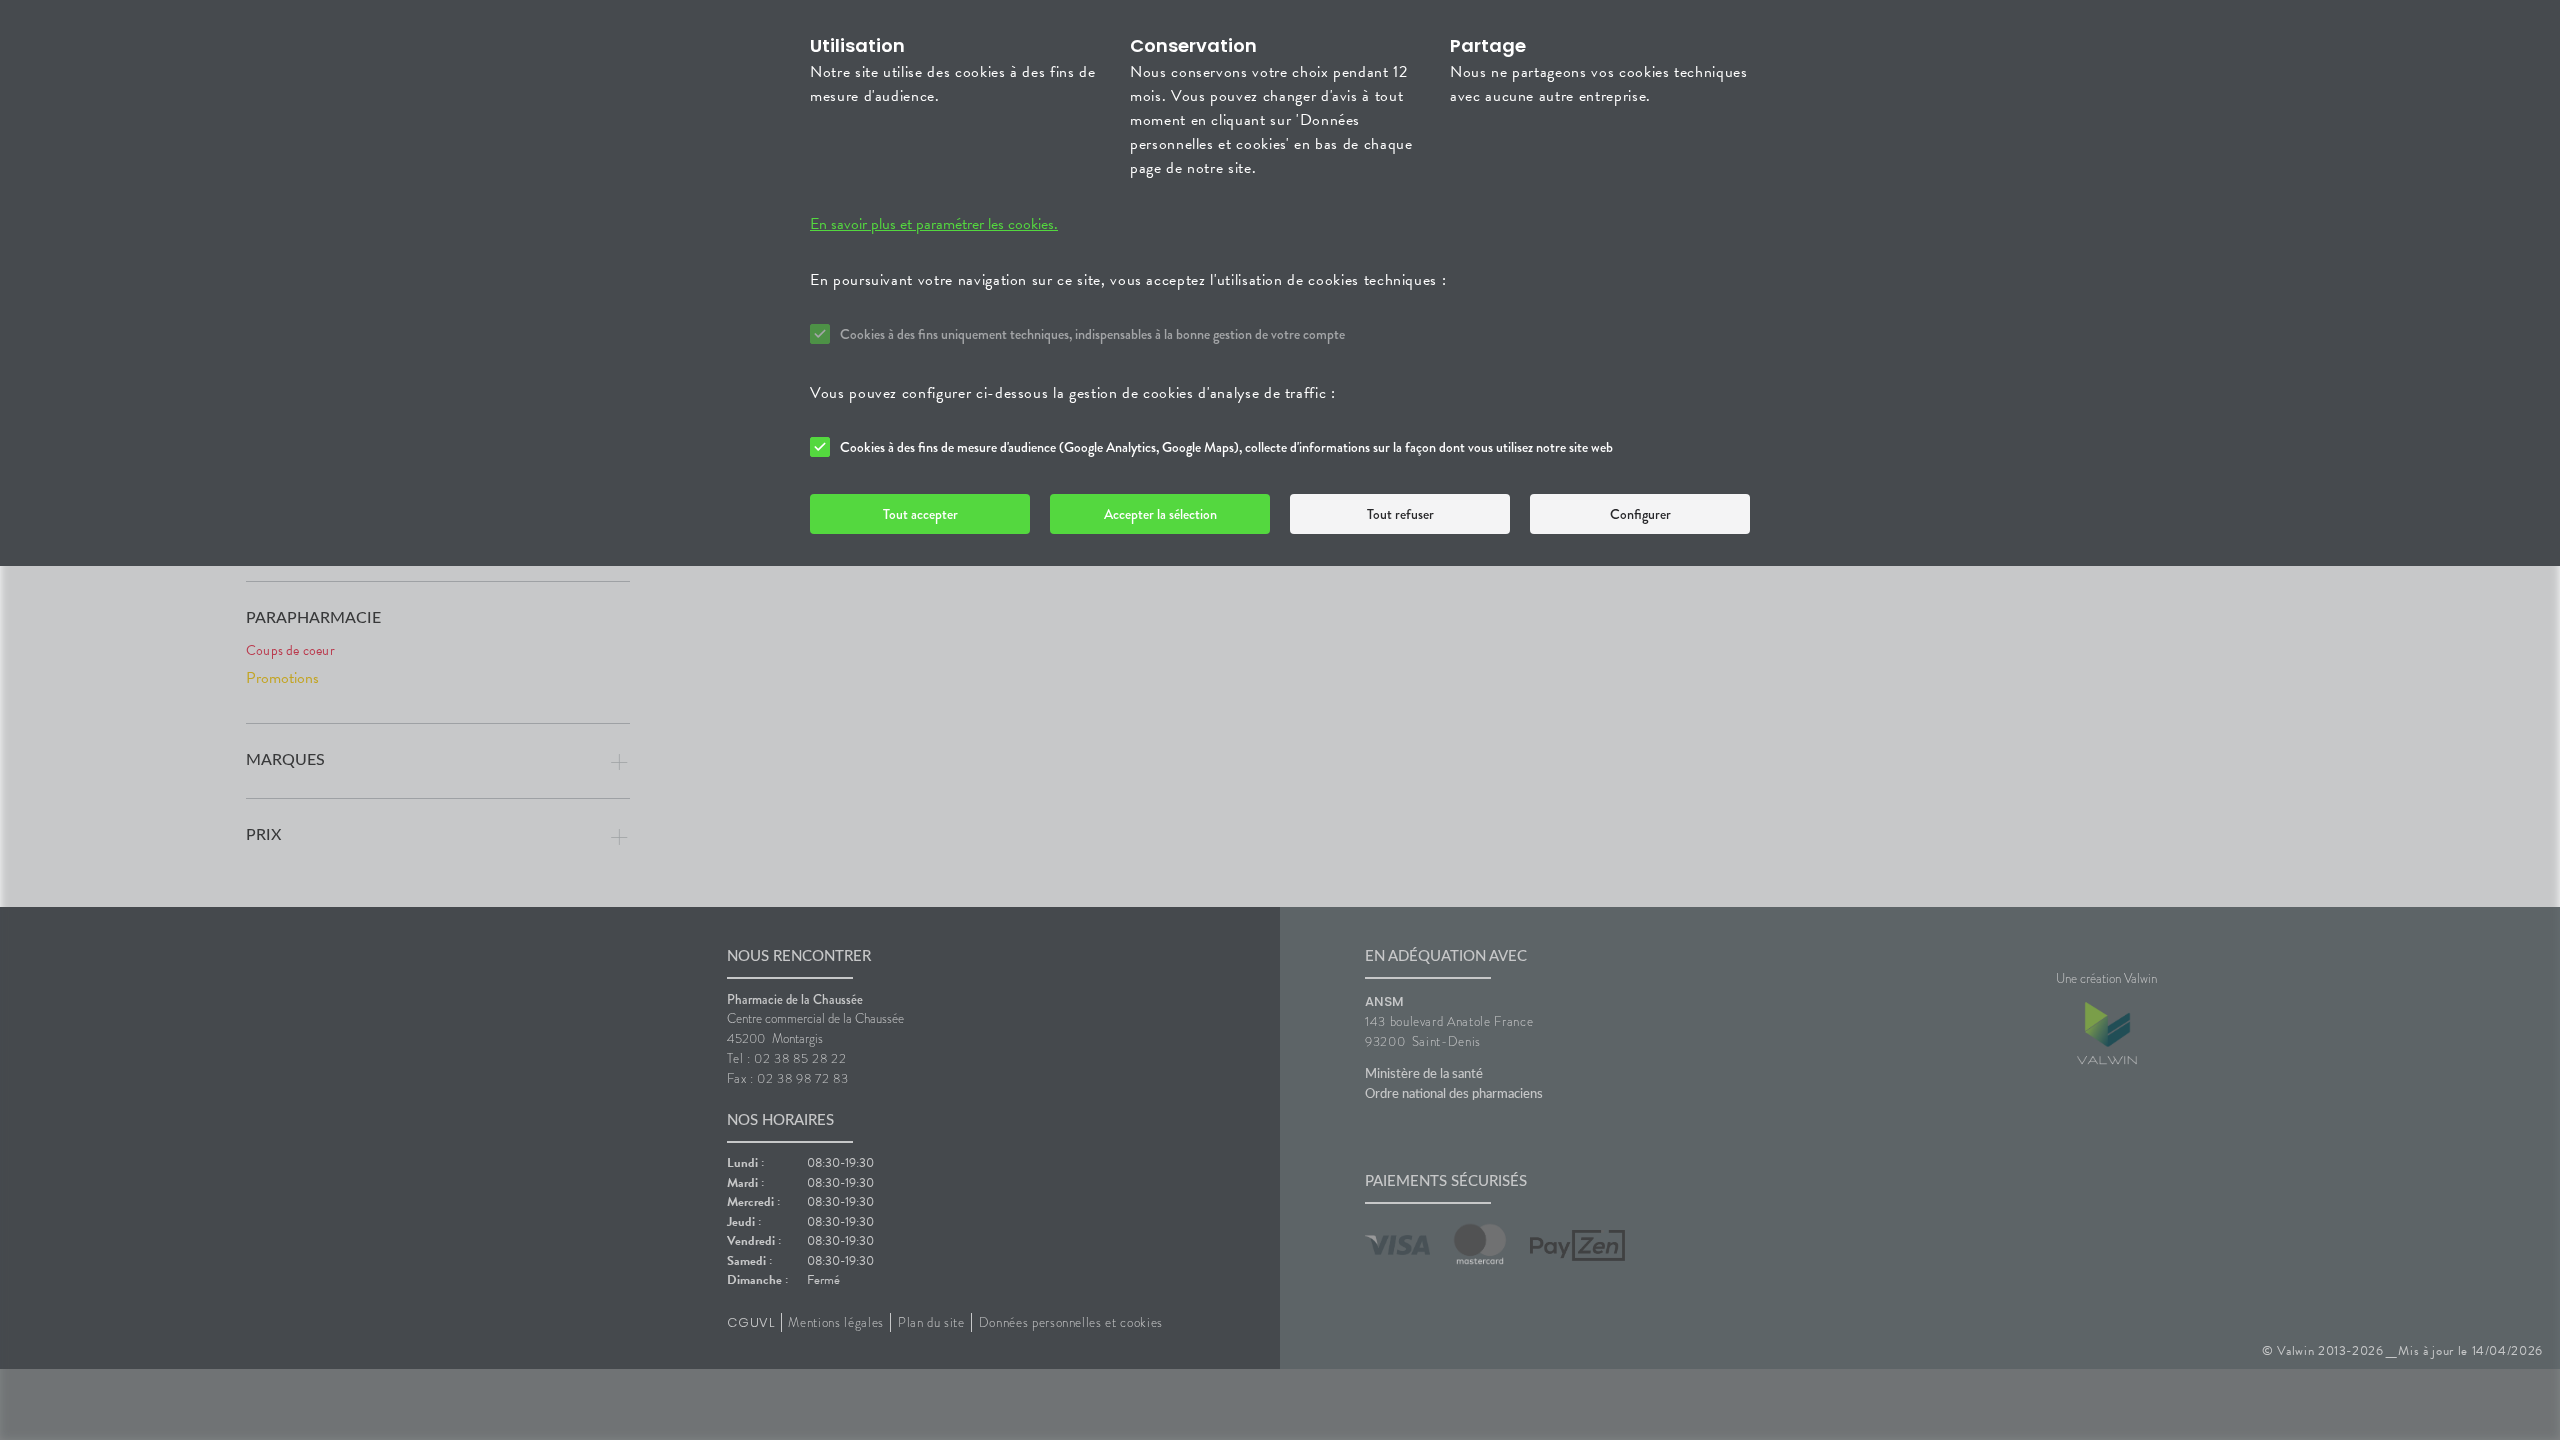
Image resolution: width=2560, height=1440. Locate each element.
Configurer (1640, 514)
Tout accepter (920, 514)
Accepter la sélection (1160, 514)
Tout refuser (1400, 514)
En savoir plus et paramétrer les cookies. (934, 224)
